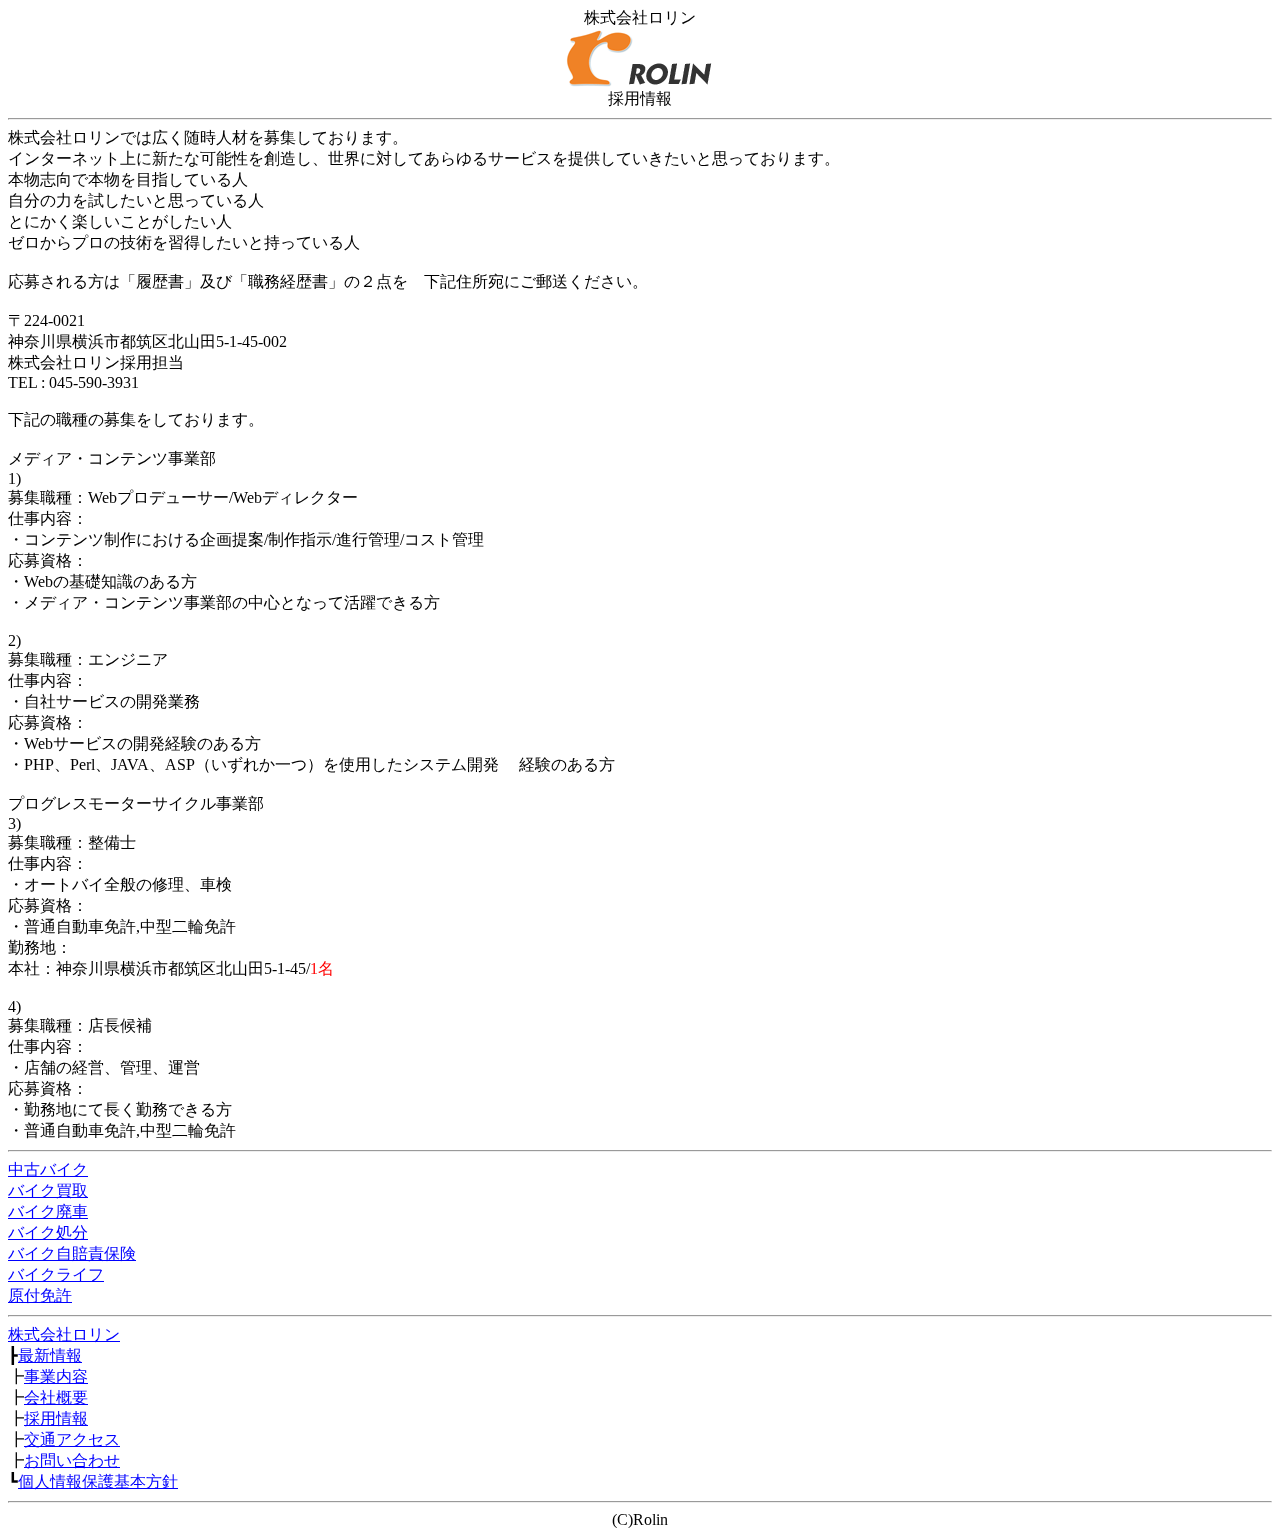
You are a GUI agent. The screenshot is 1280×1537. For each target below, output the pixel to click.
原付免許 (40, 1295)
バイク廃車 (48, 1211)
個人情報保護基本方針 (98, 1481)
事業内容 (56, 1376)
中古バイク (48, 1169)
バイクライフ (56, 1274)
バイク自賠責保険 (72, 1253)
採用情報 (56, 1418)
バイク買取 (48, 1190)
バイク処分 (48, 1232)
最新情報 (50, 1355)
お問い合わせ (72, 1460)
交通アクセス (72, 1439)
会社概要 (56, 1397)
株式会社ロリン (64, 1334)
